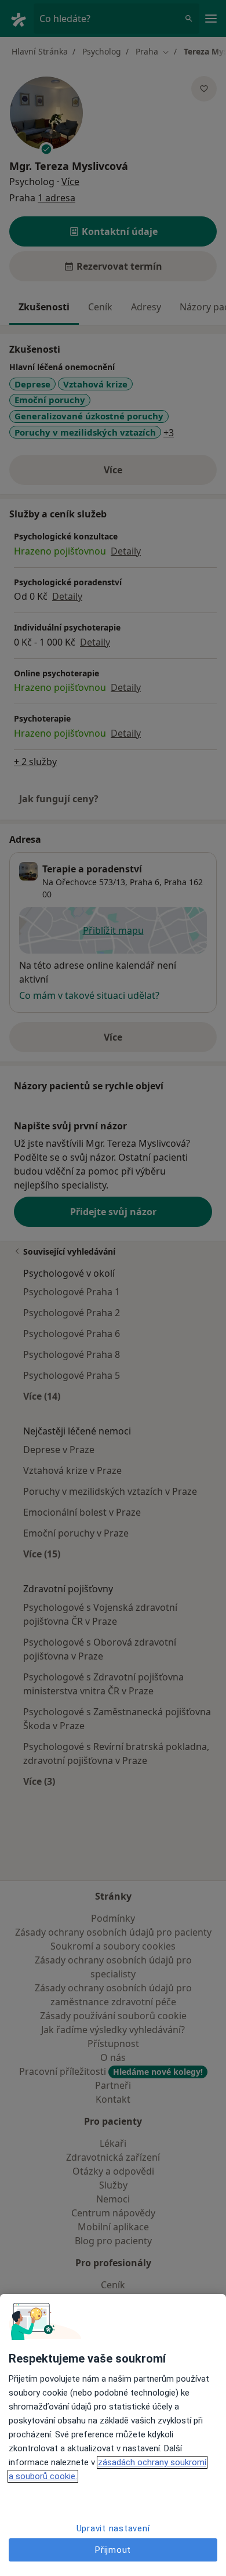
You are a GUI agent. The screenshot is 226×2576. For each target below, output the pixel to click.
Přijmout (113, 2550)
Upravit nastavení (113, 2528)
